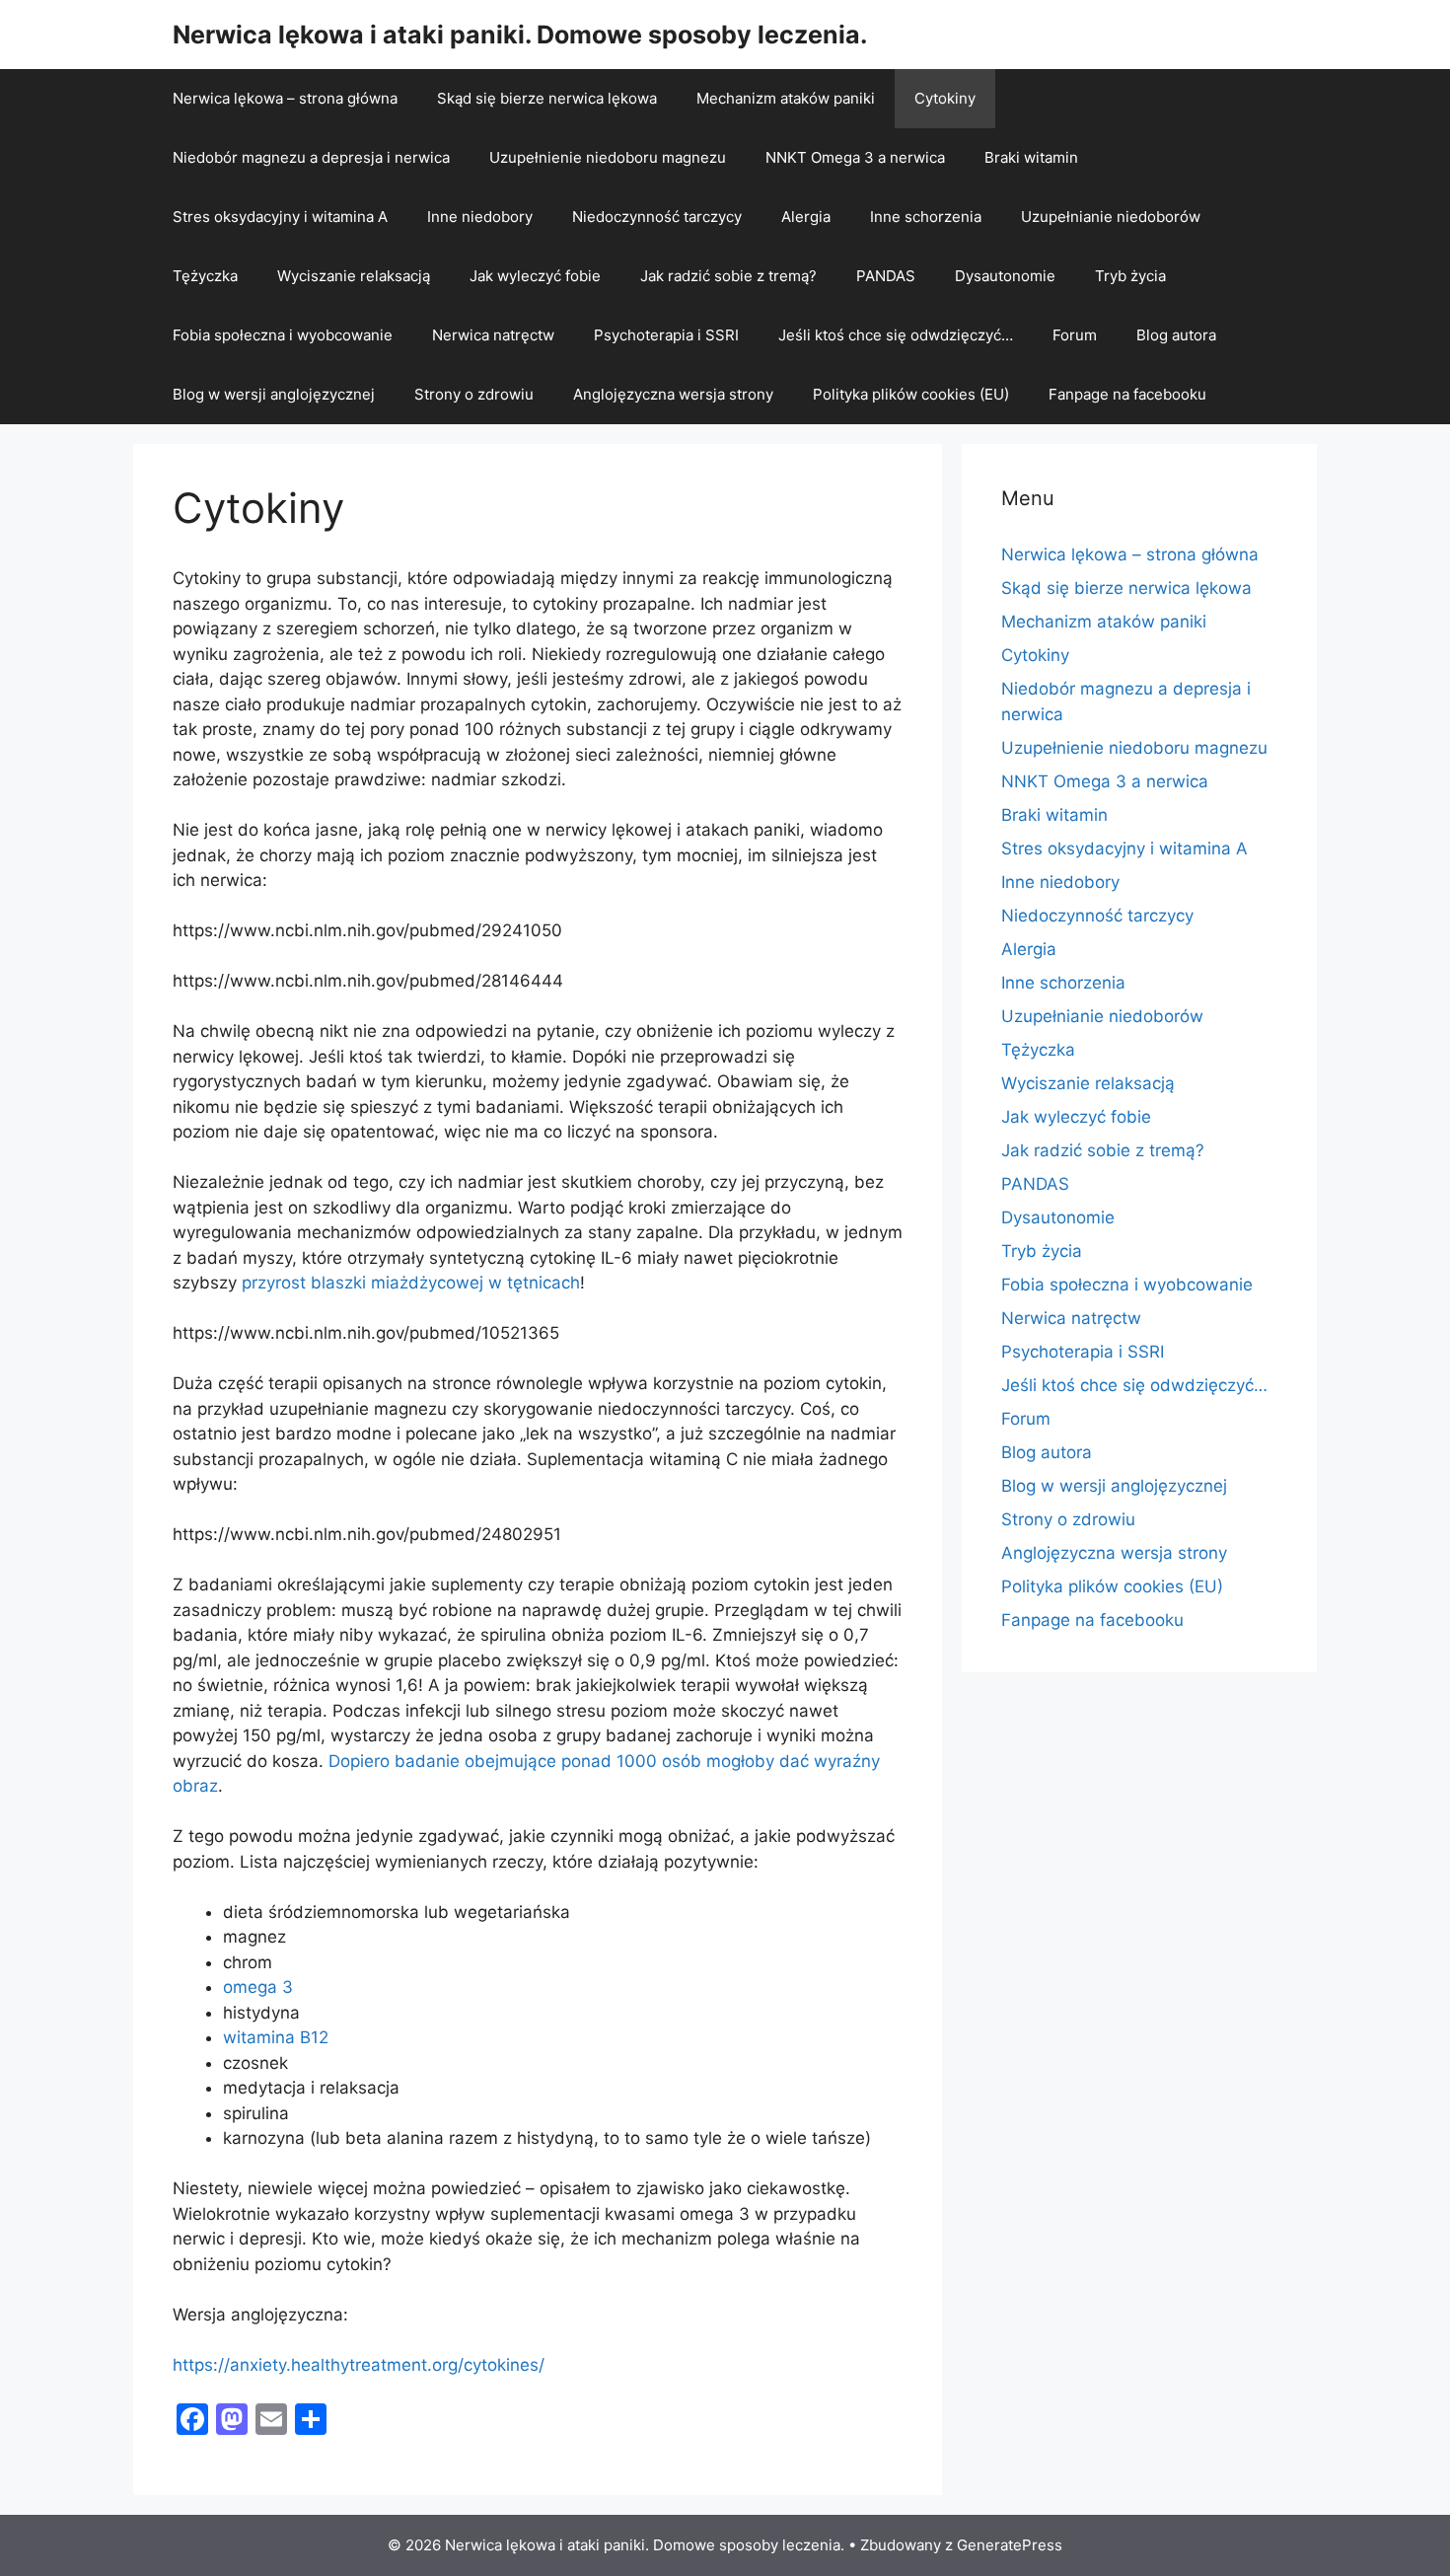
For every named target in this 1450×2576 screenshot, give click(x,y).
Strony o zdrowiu (474, 394)
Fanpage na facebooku (1127, 394)
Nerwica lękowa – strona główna (285, 98)
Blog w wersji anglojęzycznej (274, 394)
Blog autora (1176, 335)
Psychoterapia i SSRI (666, 335)
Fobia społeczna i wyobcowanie (283, 335)
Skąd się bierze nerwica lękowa (547, 98)
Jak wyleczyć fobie (535, 276)
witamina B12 (276, 2037)
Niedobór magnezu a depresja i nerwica (311, 157)
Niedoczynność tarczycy (657, 217)
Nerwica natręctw (493, 335)
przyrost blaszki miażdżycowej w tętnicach (411, 1283)
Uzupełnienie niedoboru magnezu (608, 157)
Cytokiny (945, 98)
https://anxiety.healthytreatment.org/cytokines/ (359, 2365)
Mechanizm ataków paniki (786, 98)
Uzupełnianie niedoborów (1111, 217)
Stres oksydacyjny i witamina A (280, 217)
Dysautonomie (1005, 276)
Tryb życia (1130, 276)
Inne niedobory (480, 217)
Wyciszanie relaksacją (354, 276)
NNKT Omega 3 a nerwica (855, 157)
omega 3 (258, 1987)
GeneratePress (1010, 2545)
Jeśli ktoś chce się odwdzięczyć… (896, 335)
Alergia (806, 217)
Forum (1075, 335)
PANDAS (886, 276)
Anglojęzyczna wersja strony (673, 394)
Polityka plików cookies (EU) (911, 394)
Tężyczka (205, 276)
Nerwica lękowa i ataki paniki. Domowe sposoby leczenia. (520, 35)
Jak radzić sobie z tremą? (728, 276)
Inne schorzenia (926, 217)
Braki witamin (1031, 157)
